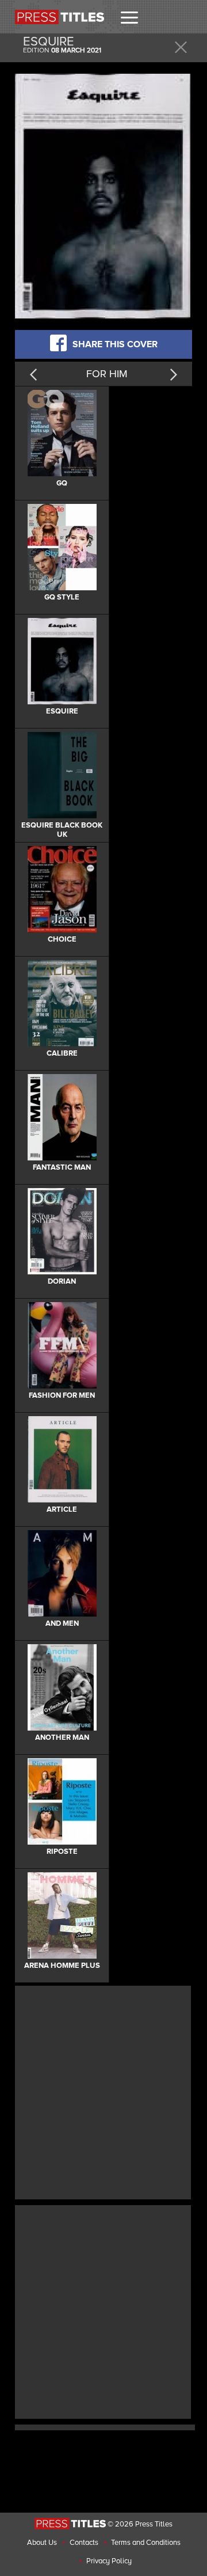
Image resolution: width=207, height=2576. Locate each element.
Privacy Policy (109, 2561)
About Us (42, 2543)
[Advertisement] (103, 2091)
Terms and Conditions (146, 2543)
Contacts (84, 2543)
